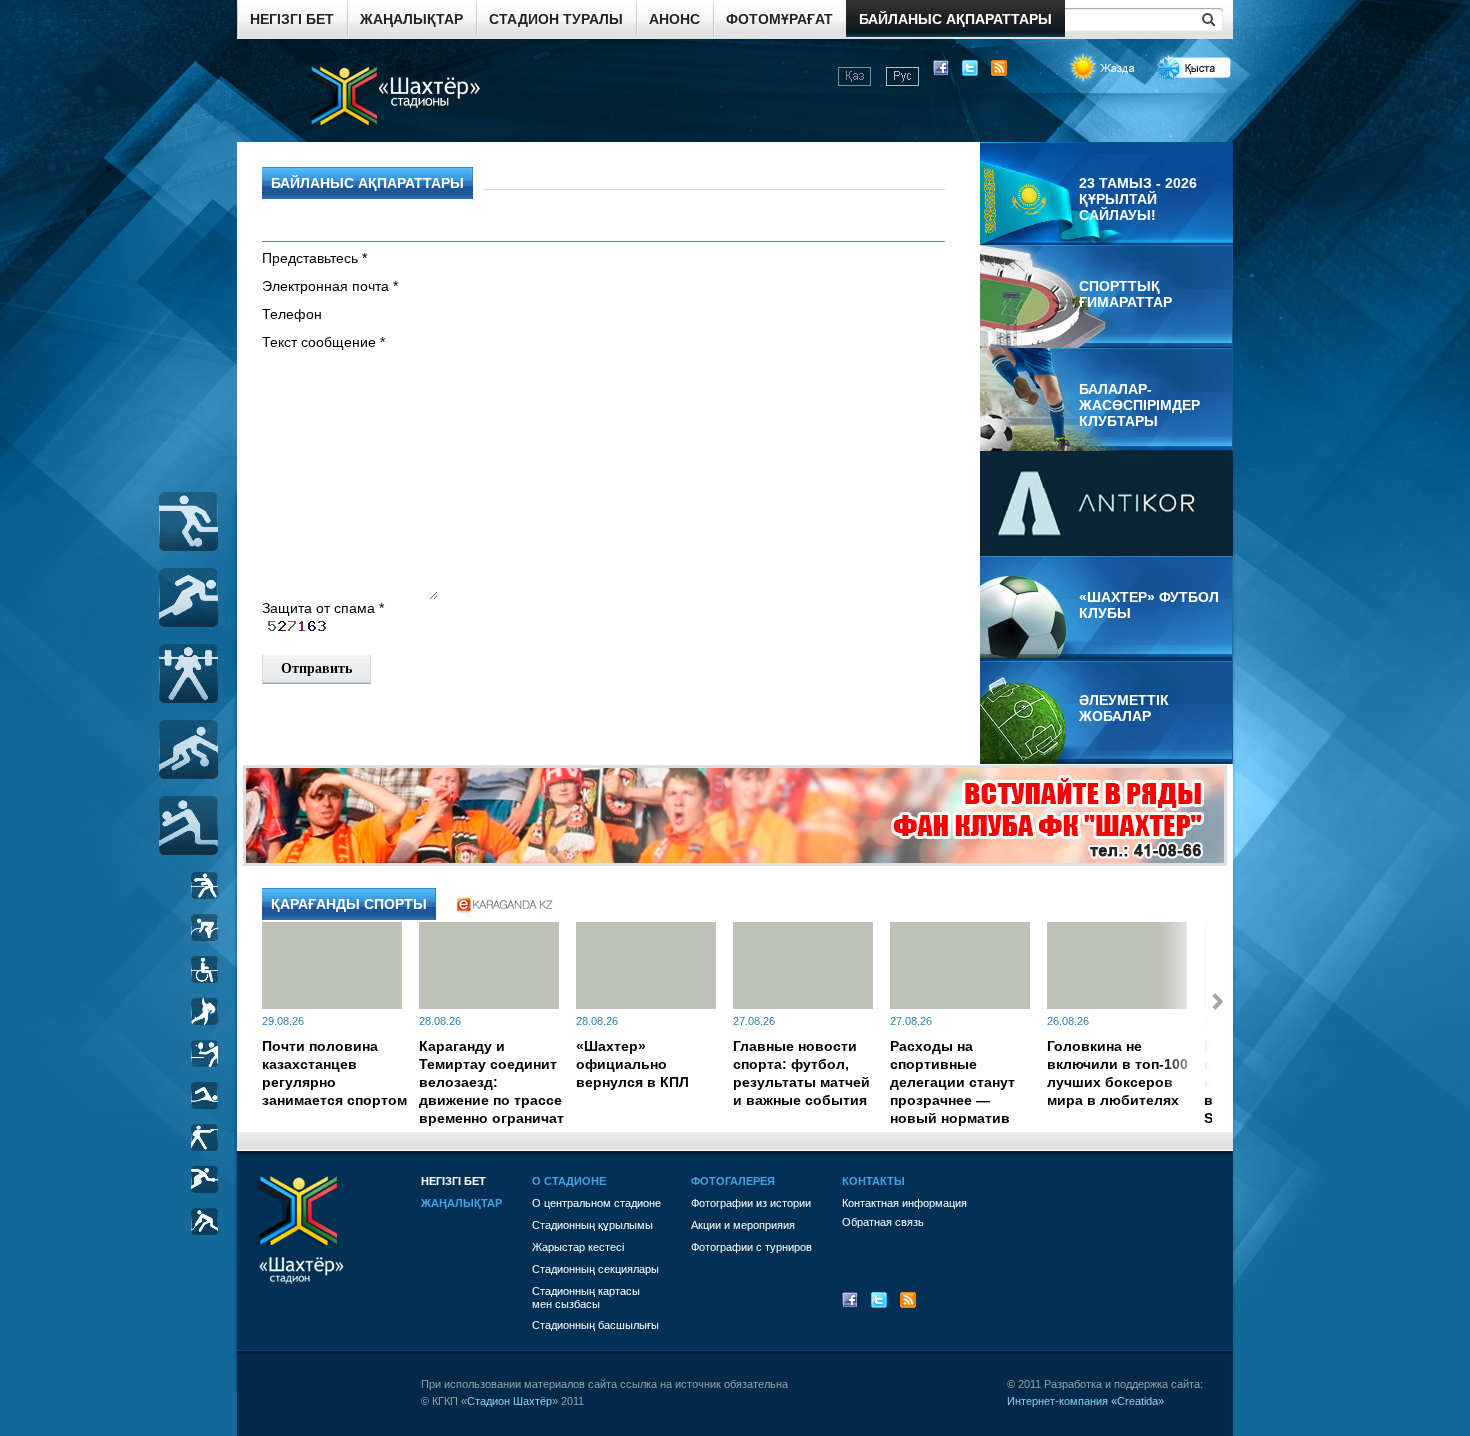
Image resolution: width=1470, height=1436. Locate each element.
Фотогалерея (733, 1181)
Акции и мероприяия (743, 1225)
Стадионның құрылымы (592, 1225)
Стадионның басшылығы (595, 1325)
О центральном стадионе (596, 1203)
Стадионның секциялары (595, 1269)
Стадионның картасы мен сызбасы (586, 1297)
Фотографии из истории (751, 1203)
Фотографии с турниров (751, 1247)
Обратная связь (883, 1222)
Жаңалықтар (411, 19)
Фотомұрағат (779, 19)
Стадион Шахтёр (509, 1401)
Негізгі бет (292, 19)
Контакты (873, 1181)
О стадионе (569, 1181)
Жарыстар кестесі (578, 1247)
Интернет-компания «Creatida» (1085, 1401)
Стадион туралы (556, 19)
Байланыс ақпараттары (955, 19)
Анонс (674, 19)
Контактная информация (904, 1203)
